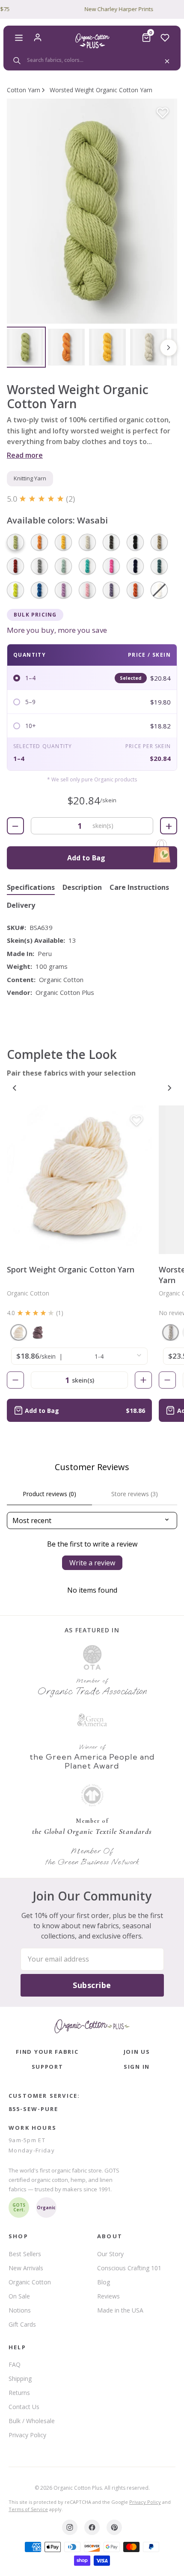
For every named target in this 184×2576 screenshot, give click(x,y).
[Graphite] (111, 542)
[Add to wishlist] (163, 113)
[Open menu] (19, 38)
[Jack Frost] (171, 1332)
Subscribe (92, 1985)
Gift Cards (22, 2324)
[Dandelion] (63, 542)
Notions (20, 2310)
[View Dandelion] (107, 347)
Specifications (31, 887)
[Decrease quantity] (15, 1380)
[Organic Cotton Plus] (92, 2026)
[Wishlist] (165, 38)
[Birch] (19, 1332)
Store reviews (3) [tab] (135, 1494)
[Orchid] (63, 590)
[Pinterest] (114, 2527)
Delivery (21, 905)
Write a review (92, 1563)
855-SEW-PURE (33, 2109)
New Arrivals (26, 2268)
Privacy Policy (27, 2435)
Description (82, 887)
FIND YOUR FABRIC (47, 2052)
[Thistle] (111, 590)
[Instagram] (70, 2527)
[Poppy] (39, 542)
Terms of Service (28, 2509)
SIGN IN (137, 2067)
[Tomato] (15, 566)
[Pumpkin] (135, 590)
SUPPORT (47, 2067)
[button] (92, 211)
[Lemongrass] (15, 590)
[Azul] (63, 566)
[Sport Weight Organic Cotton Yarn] (79, 1180)
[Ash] (39, 566)
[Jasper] (159, 566)
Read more (25, 455)
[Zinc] (38, 1332)
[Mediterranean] (39, 590)
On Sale (19, 2296)
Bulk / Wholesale (32, 2421)
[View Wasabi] (25, 347)
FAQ (15, 2364)
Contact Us (24, 2407)
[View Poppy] (66, 347)
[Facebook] (92, 2527)
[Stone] (159, 542)
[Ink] (135, 542)
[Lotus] (111, 566)
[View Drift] (148, 347)
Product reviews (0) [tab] (49, 1494)
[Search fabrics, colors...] (92, 60)
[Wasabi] (15, 542)
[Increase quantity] (143, 1380)
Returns (19, 2393)
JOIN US (137, 2052)
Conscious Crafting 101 (129, 2268)
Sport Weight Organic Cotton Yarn (71, 1269)
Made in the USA (120, 2310)
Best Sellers (25, 2254)
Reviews (108, 2296)
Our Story (110, 2254)
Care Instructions (139, 887)
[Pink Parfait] (87, 590)
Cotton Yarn (24, 90)
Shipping (20, 2379)
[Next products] (169, 1088)
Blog (104, 2282)
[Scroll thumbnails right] (169, 348)
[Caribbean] (87, 566)
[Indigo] (135, 566)
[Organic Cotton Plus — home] (92, 41)
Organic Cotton (30, 2282)
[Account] (38, 38)
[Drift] (87, 542)
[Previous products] (15, 1088)
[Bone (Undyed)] (159, 590)
